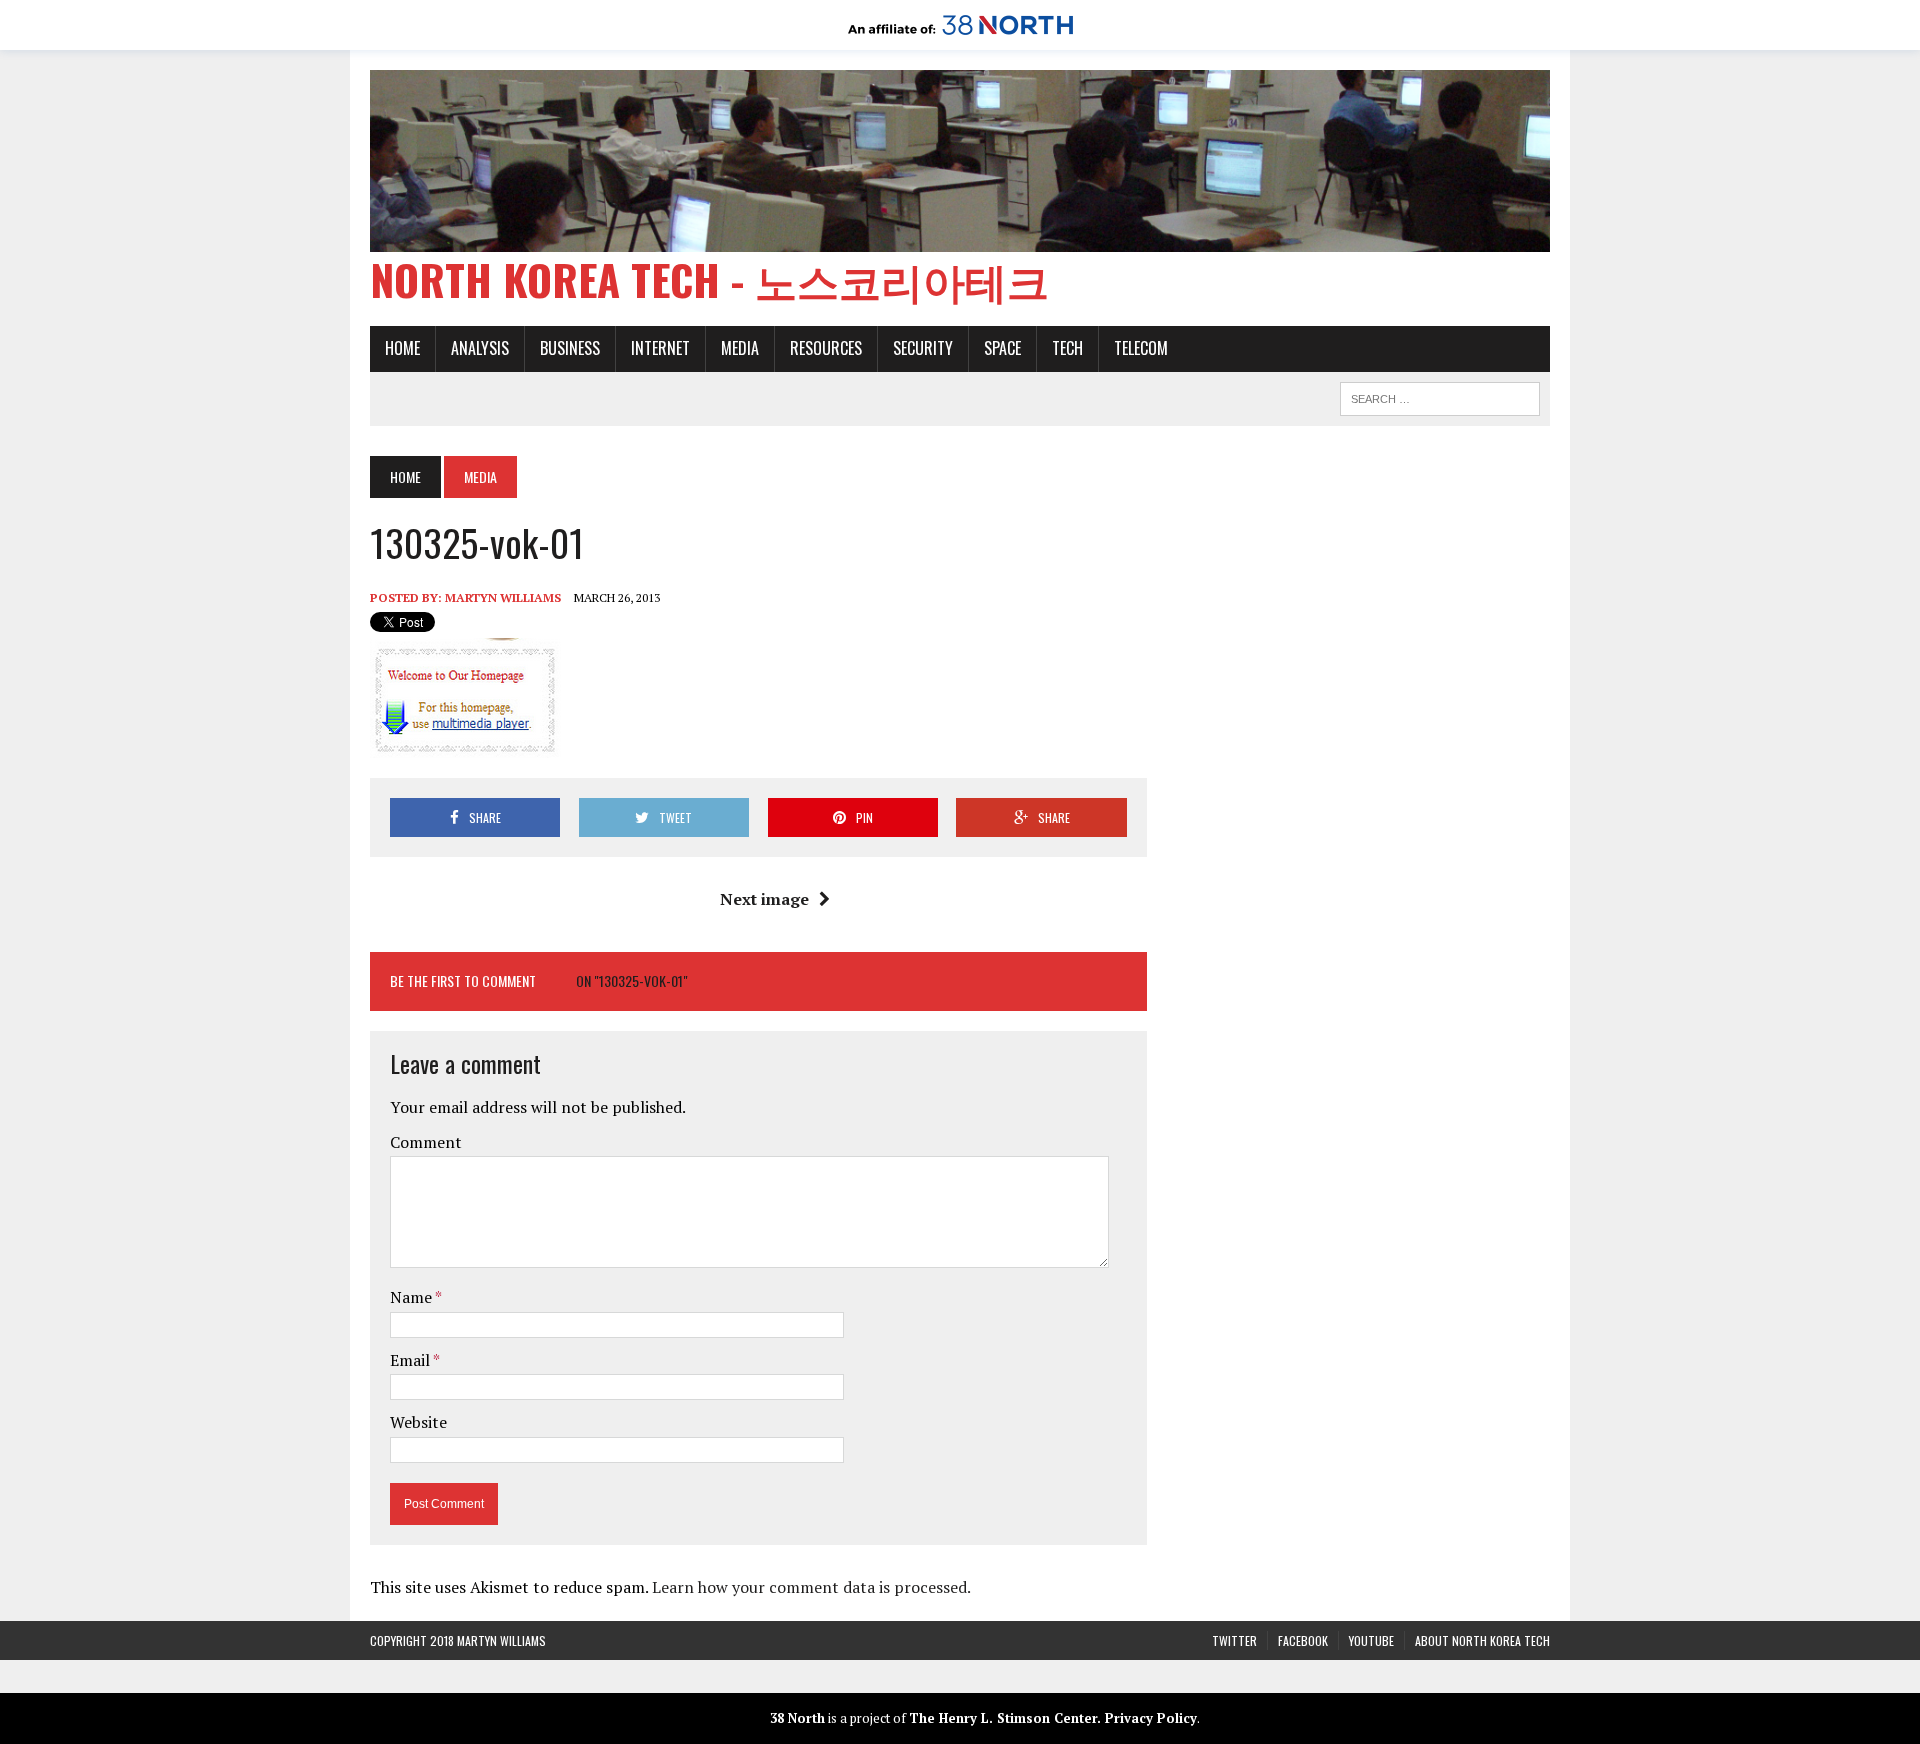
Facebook (1303, 1640)
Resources (826, 348)
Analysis (480, 348)
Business (570, 348)
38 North (797, 1718)
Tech (1067, 348)
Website (418, 1422)
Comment (426, 1142)
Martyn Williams (503, 597)
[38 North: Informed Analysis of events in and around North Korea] (960, 36)
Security (923, 348)
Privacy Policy (1151, 1718)
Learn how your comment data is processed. (811, 1587)
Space (1002, 348)
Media (740, 348)
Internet (660, 348)
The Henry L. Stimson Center (1003, 1718)
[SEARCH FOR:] (1440, 396)
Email (411, 1360)
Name (412, 1297)
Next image (764, 899)
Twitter (1234, 1640)
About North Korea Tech (1482, 1640)
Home (402, 348)
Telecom (1141, 348)
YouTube (1371, 1640)
